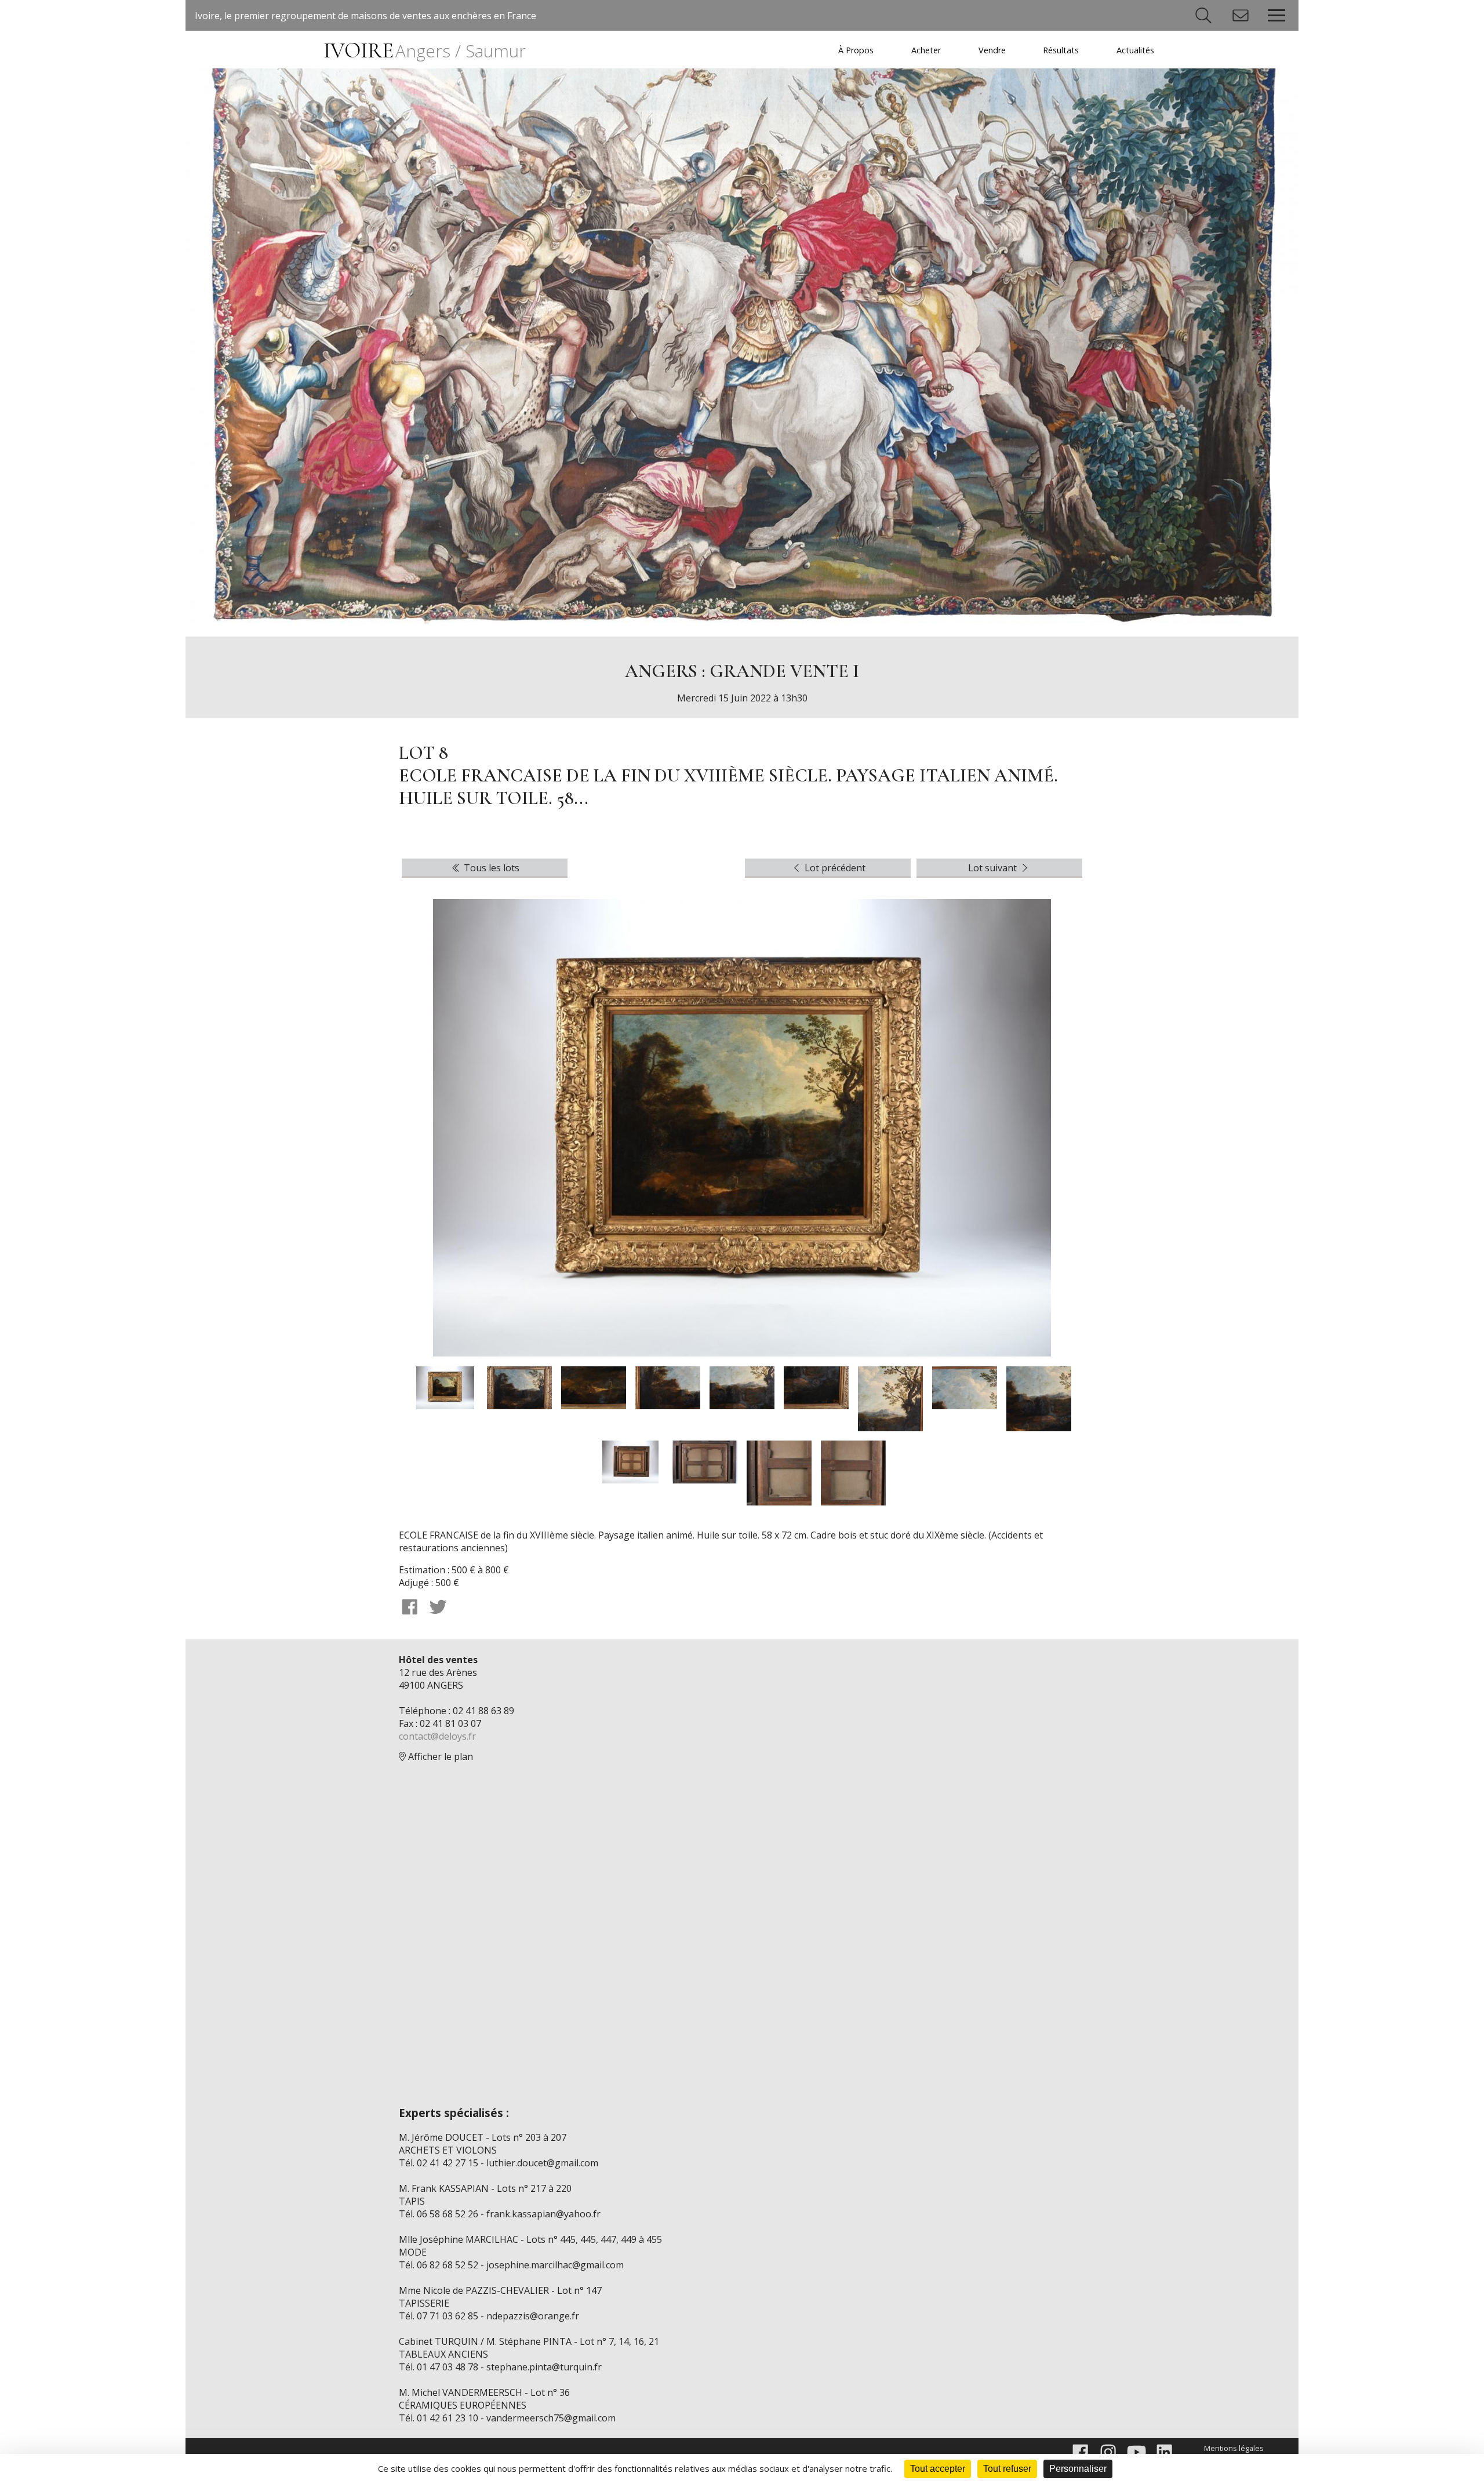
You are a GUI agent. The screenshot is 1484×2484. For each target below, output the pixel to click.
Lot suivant (994, 868)
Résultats (1061, 50)
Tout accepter (938, 2469)
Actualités (1135, 50)
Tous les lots (490, 868)
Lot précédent (834, 868)
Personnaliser (1078, 2469)
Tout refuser (1007, 2469)
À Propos (856, 50)
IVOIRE (425, 51)
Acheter (926, 50)
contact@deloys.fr (437, 1736)
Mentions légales (1234, 2448)
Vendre (992, 50)
